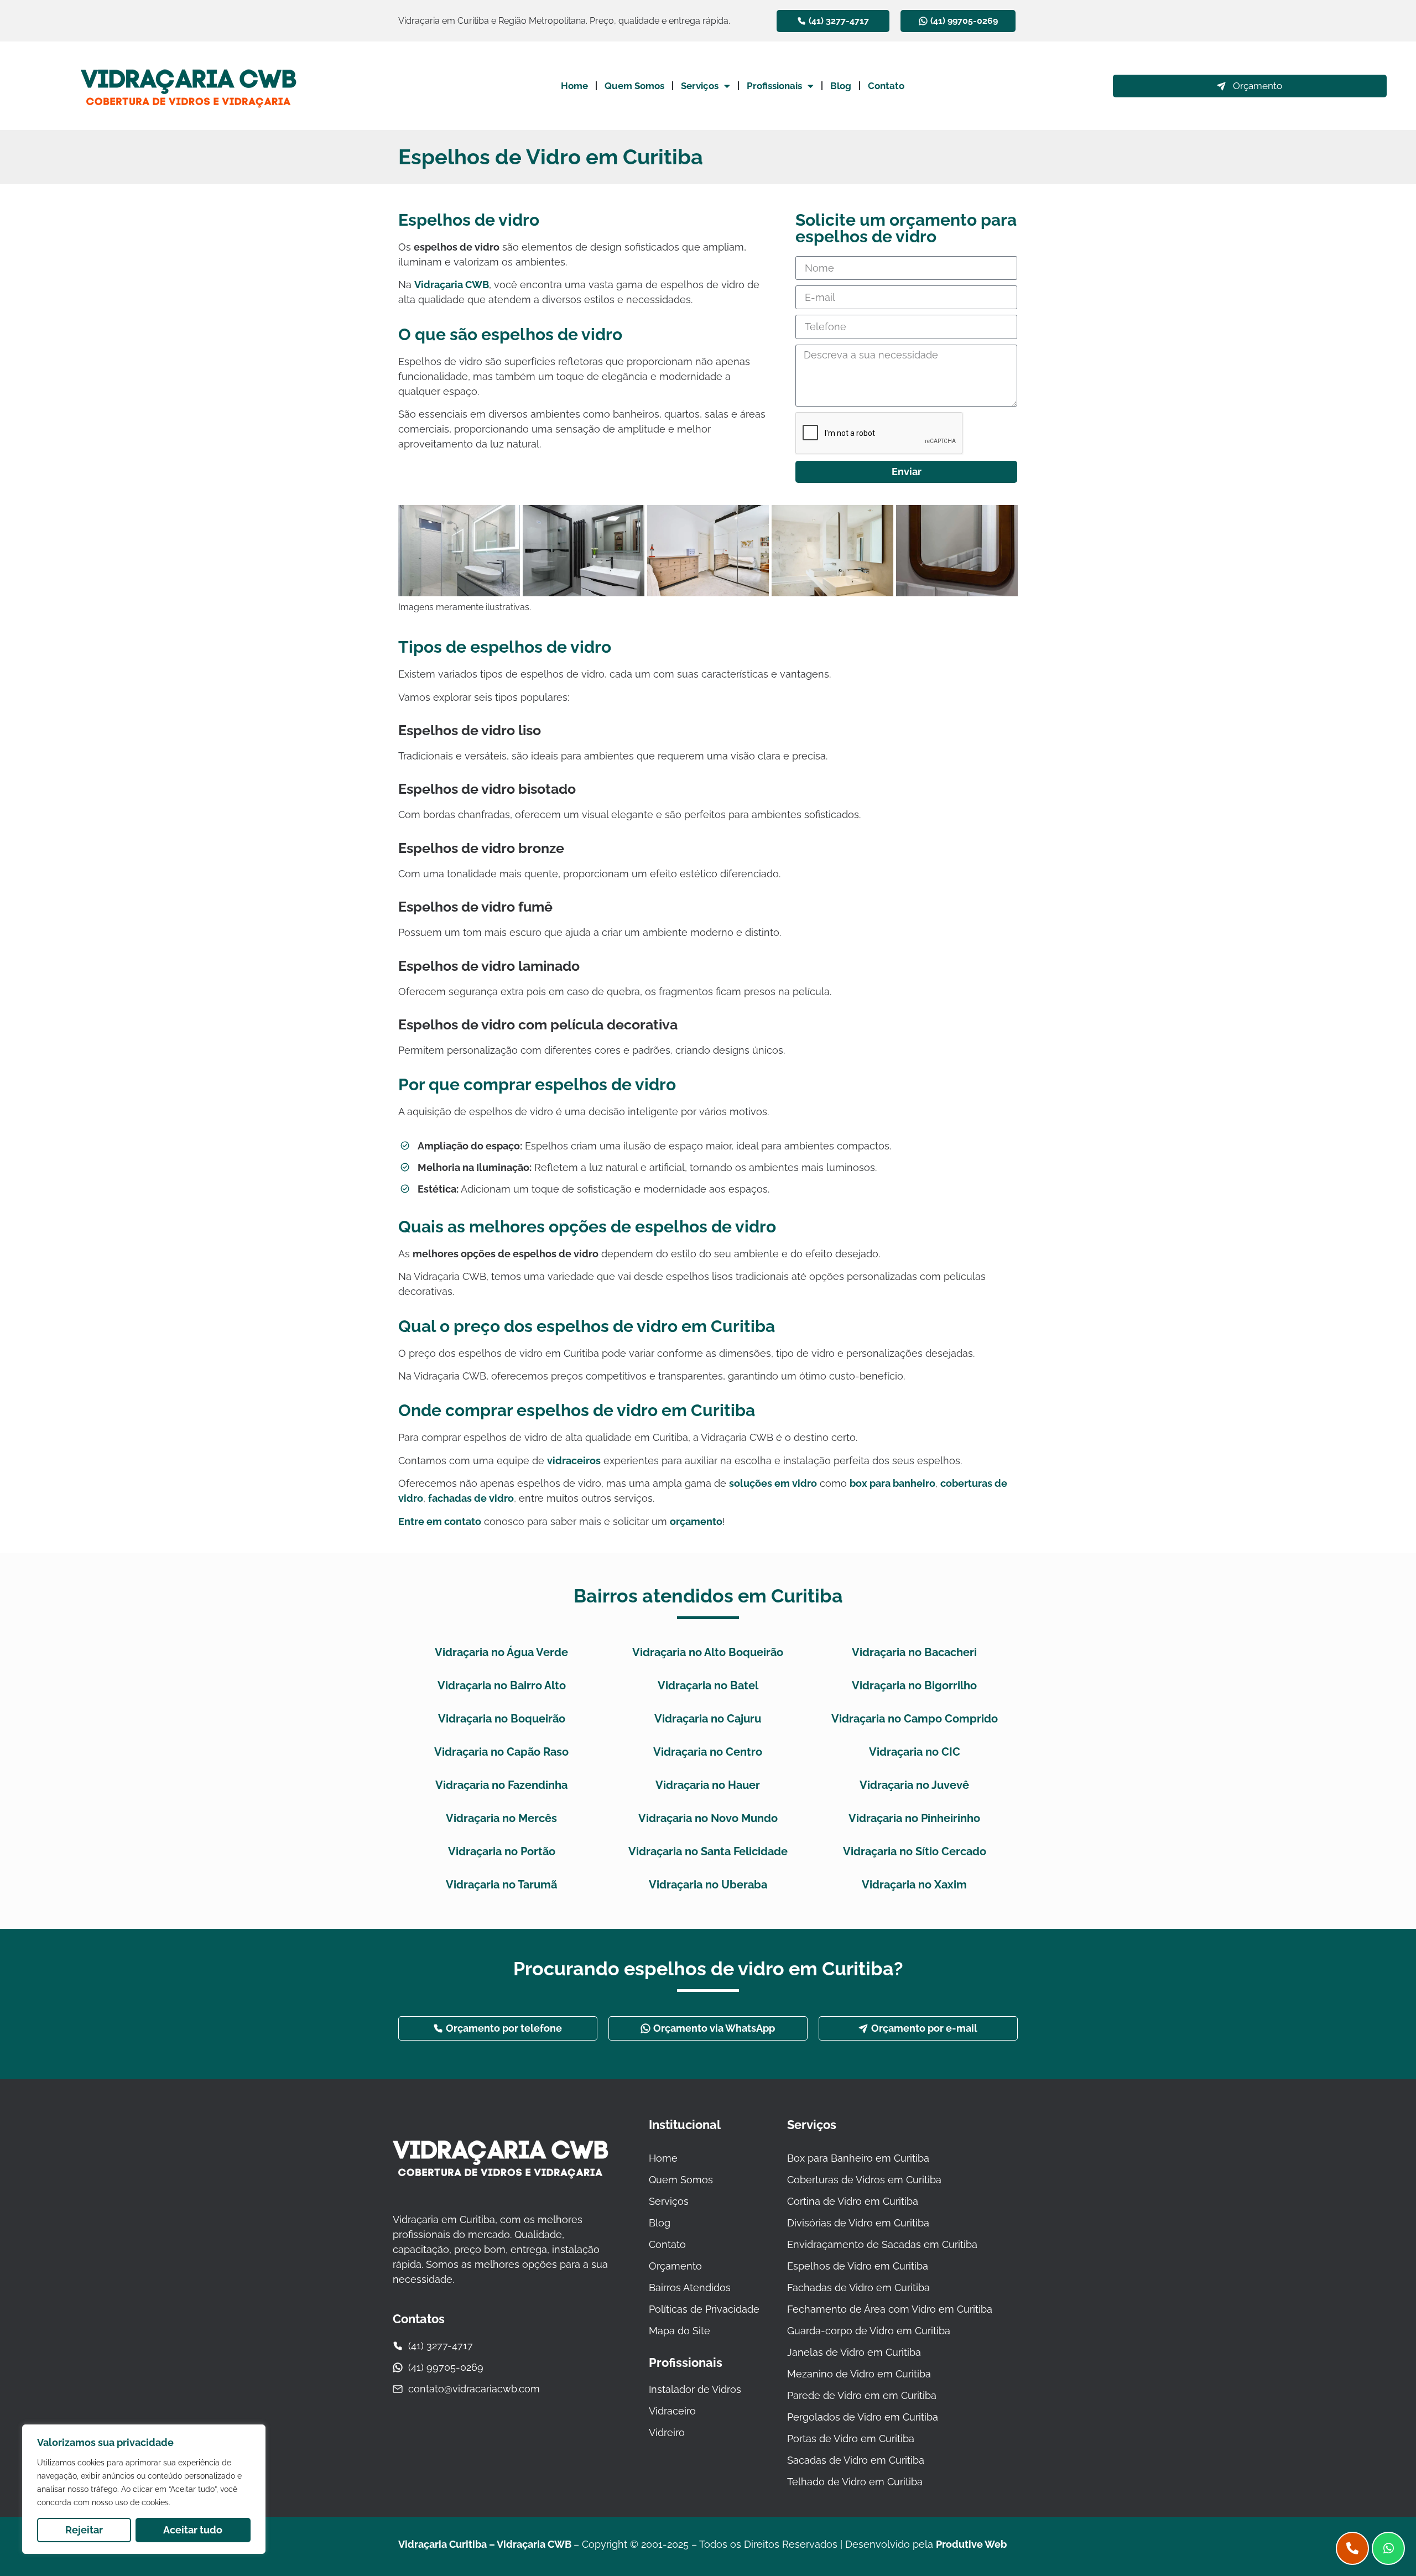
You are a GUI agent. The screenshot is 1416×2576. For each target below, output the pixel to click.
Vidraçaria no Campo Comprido (915, 1719)
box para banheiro (892, 1483)
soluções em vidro (773, 1483)
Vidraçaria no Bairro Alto (502, 1685)
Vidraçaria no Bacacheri (914, 1652)
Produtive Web (971, 2544)
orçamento (696, 1521)
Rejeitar (84, 2530)
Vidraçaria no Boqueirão (502, 1719)
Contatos (419, 2319)
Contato (886, 86)
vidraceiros (574, 1461)
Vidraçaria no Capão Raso (501, 1752)
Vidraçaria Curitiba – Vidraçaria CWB (486, 2544)
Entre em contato (440, 1521)
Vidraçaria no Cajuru (708, 1719)
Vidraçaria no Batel (708, 1685)
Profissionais (774, 86)
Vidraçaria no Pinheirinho (914, 1818)
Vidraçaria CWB (452, 285)
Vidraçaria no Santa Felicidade (708, 1851)
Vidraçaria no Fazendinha (501, 1785)
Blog (841, 86)
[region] (144, 2489)
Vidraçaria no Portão (502, 1851)
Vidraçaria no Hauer (708, 1785)
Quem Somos (634, 86)
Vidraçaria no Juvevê (914, 1785)
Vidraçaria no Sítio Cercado (915, 1851)
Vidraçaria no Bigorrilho (914, 1685)
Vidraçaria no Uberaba (708, 1885)
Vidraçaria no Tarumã (501, 1885)
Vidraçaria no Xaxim (914, 1885)
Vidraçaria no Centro (708, 1752)
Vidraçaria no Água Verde (501, 1652)
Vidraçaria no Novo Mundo (708, 1818)
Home (574, 86)
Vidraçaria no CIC (915, 1752)
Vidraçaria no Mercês (501, 1818)
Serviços (700, 86)
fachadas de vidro (471, 1498)
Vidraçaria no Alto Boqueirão (708, 1652)
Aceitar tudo (193, 2530)
